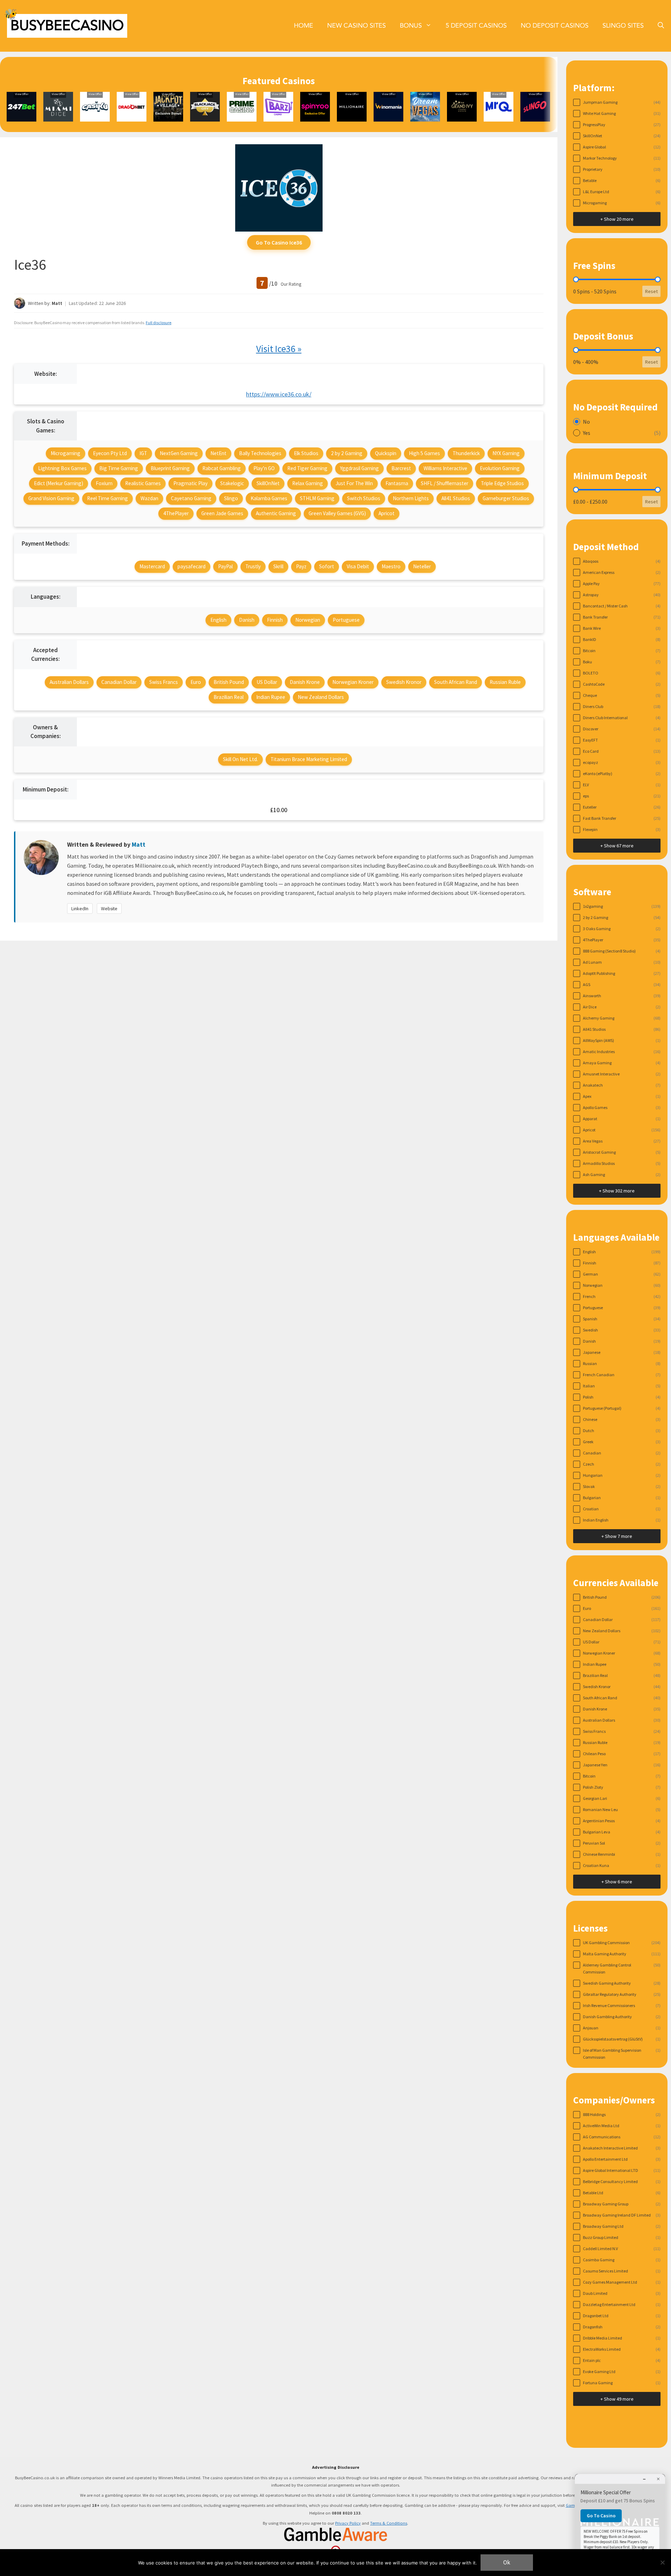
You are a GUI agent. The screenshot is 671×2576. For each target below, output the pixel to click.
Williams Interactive (445, 468)
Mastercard (152, 566)
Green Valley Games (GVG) (337, 513)
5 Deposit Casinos (476, 26)
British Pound (229, 682)
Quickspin (386, 453)
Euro (196, 682)
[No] (662, 2562)
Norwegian (308, 620)
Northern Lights (411, 498)
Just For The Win (354, 483)
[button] (661, 26)
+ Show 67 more (617, 846)
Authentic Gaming (276, 513)
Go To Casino (601, 2516)
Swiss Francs (164, 682)
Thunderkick (466, 453)
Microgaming (66, 453)
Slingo (231, 498)
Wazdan (149, 498)
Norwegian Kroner (353, 682)
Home (304, 26)
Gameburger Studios (506, 498)
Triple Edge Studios (502, 483)
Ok (507, 2562)
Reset (651, 291)
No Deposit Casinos (555, 26)
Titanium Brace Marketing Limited (309, 759)
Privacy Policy (348, 2523)
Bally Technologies (260, 453)
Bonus (411, 26)
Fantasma (397, 483)
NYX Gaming (506, 453)
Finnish (275, 620)
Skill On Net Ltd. (240, 759)
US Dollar (267, 682)
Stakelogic (232, 483)
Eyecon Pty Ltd (110, 453)
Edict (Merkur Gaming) (59, 483)
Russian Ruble (505, 682)
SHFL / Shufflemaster (445, 483)
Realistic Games (143, 483)
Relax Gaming (308, 483)
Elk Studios (306, 453)
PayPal (225, 566)
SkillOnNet (268, 483)
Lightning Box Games (62, 468)
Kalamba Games (269, 498)
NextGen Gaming (179, 453)
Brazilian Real (229, 697)
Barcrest (401, 468)
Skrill (278, 566)
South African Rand (456, 682)
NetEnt (218, 453)
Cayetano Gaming (191, 498)
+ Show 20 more (617, 219)
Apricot (387, 513)
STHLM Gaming (317, 498)
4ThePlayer (176, 513)
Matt (57, 303)
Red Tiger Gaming (307, 468)
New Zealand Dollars (321, 697)
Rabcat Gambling (222, 468)
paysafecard (192, 566)
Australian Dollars (69, 682)
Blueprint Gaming (170, 468)
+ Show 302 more (617, 1191)
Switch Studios (364, 498)
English (218, 620)
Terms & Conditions (389, 2523)
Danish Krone (305, 682)
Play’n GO (264, 468)
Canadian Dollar (119, 682)
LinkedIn (80, 908)
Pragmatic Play (190, 483)
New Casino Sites (356, 26)
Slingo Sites (623, 26)
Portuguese (346, 620)
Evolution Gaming (500, 468)
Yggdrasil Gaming (359, 468)
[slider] (576, 279)
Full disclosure (158, 323)
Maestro (391, 566)
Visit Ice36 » (279, 349)
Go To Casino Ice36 (279, 242)
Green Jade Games (222, 513)
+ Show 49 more (617, 2399)
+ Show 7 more (617, 1536)
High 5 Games (424, 453)
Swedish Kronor (404, 682)
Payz (301, 566)
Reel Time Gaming (107, 498)
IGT (143, 453)
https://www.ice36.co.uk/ (279, 394)
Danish (247, 620)
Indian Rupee (271, 697)
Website (109, 908)
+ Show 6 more (617, 1882)
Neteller (422, 566)
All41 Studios (456, 498)
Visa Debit (358, 566)
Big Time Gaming (119, 468)
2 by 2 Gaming (347, 453)
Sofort (327, 566)
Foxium (104, 483)
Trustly (253, 566)
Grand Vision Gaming (51, 498)
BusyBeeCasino (67, 26)
